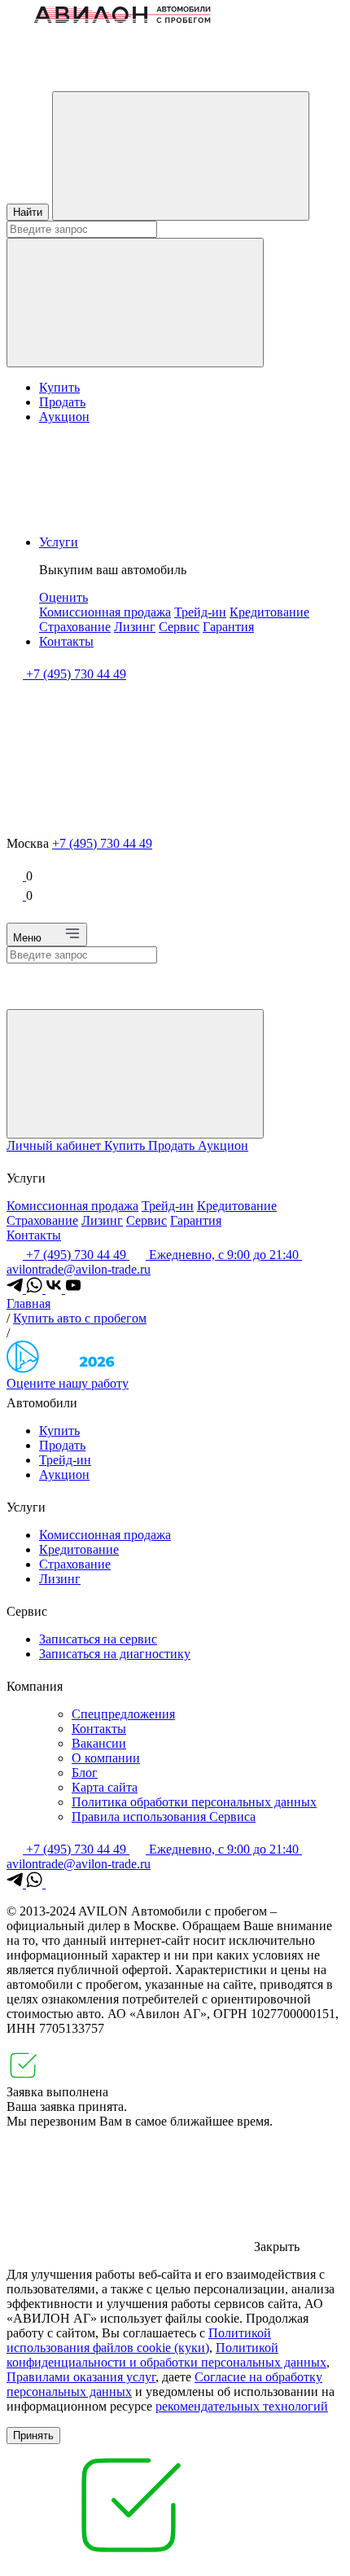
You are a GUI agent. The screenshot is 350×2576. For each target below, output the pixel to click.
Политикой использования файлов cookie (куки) (139, 2340)
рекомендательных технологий (242, 2406)
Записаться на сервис (98, 1639)
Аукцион (64, 417)
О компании (106, 1758)
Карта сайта (105, 1787)
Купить (59, 387)
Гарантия (228, 627)
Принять (33, 2436)
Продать (62, 402)
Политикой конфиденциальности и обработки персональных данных (166, 2355)
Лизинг (135, 627)
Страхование (75, 627)
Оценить (63, 597)
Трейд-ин (200, 612)
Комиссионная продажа (105, 612)
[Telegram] (16, 1289)
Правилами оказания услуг (81, 2377)
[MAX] (54, 1883)
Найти (28, 212)
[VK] (55, 1289)
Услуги (59, 542)
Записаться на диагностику (115, 1654)
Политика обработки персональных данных (194, 1802)
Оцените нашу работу (68, 1383)
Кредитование (269, 612)
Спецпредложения (123, 1714)
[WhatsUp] (36, 1289)
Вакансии (99, 1743)
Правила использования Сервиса (164, 1817)
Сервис (179, 627)
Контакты (66, 641)
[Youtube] (73, 1289)
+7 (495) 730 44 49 (102, 843)
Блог (85, 1773)
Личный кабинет (55, 1145)
